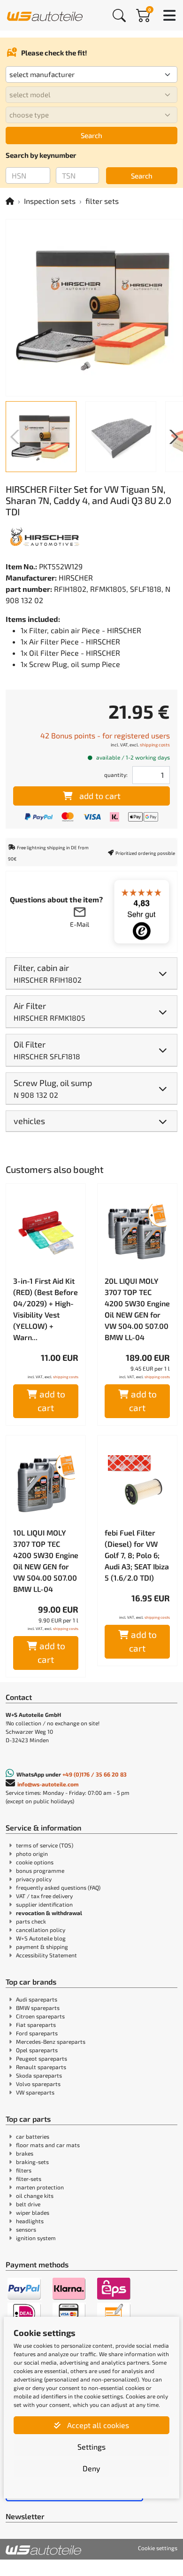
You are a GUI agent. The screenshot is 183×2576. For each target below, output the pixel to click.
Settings (91, 2447)
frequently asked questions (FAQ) (58, 1887)
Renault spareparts (41, 2067)
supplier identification (44, 1904)
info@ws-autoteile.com (48, 1784)
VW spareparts (35, 2092)
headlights (30, 2221)
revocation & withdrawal (49, 1913)
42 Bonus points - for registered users (105, 735)
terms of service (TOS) (45, 1845)
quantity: (116, 775)
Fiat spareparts (36, 2025)
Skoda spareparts (39, 2075)
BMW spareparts (38, 2008)
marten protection (40, 2187)
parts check (31, 1921)
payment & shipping (42, 1947)
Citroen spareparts (40, 2016)
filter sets (102, 201)
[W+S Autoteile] (45, 15)
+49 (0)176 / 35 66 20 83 (95, 1774)
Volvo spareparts (38, 2084)
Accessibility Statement (46, 1955)
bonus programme (40, 1870)
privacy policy (34, 1879)
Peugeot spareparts (42, 2058)
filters (24, 2170)
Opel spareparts (37, 2050)
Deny (91, 2468)
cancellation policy (41, 1930)
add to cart (100, 796)
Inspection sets (50, 201)
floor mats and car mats (48, 2145)
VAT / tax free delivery (44, 1896)
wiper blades (33, 2212)
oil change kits (35, 2196)
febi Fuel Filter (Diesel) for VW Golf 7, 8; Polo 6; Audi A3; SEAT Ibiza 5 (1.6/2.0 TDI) (137, 1555)
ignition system (36, 2238)
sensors (26, 2229)
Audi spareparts (37, 1999)
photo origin (32, 1854)
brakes (25, 2153)
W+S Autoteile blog (41, 1938)
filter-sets (29, 2179)
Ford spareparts (37, 2033)
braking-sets (32, 2162)
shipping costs (155, 745)
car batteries (33, 2136)
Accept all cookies (97, 2425)
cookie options (35, 1862)
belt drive (28, 2204)
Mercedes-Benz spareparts (51, 2041)
